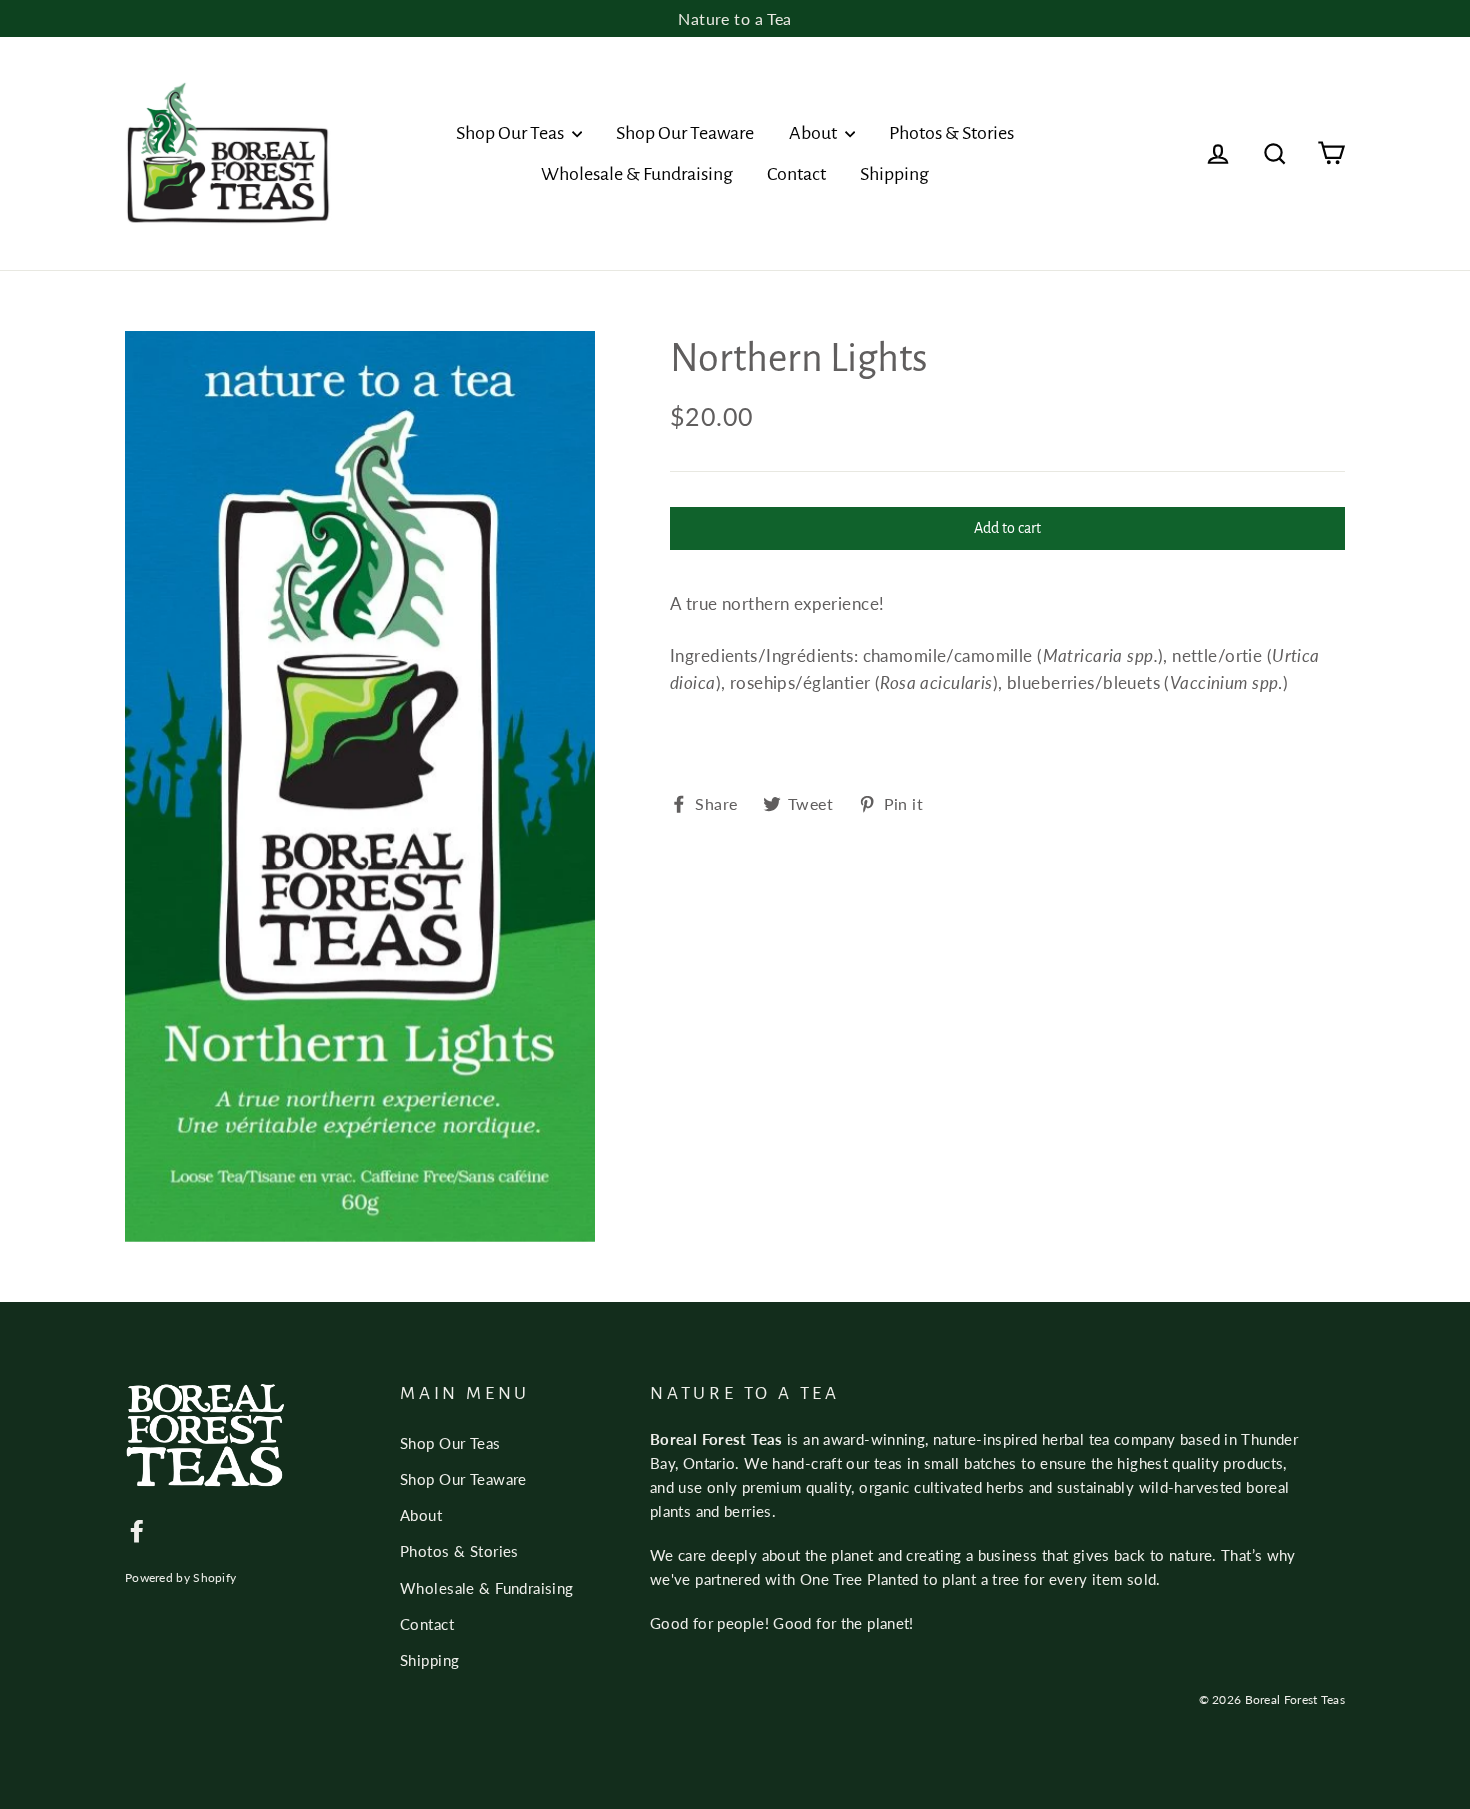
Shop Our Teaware (685, 133)
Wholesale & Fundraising (637, 174)
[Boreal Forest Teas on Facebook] (137, 1529)
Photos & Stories (951, 133)
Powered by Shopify (180, 1577)
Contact (796, 174)
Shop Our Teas (511, 133)
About (814, 133)
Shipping (894, 174)
